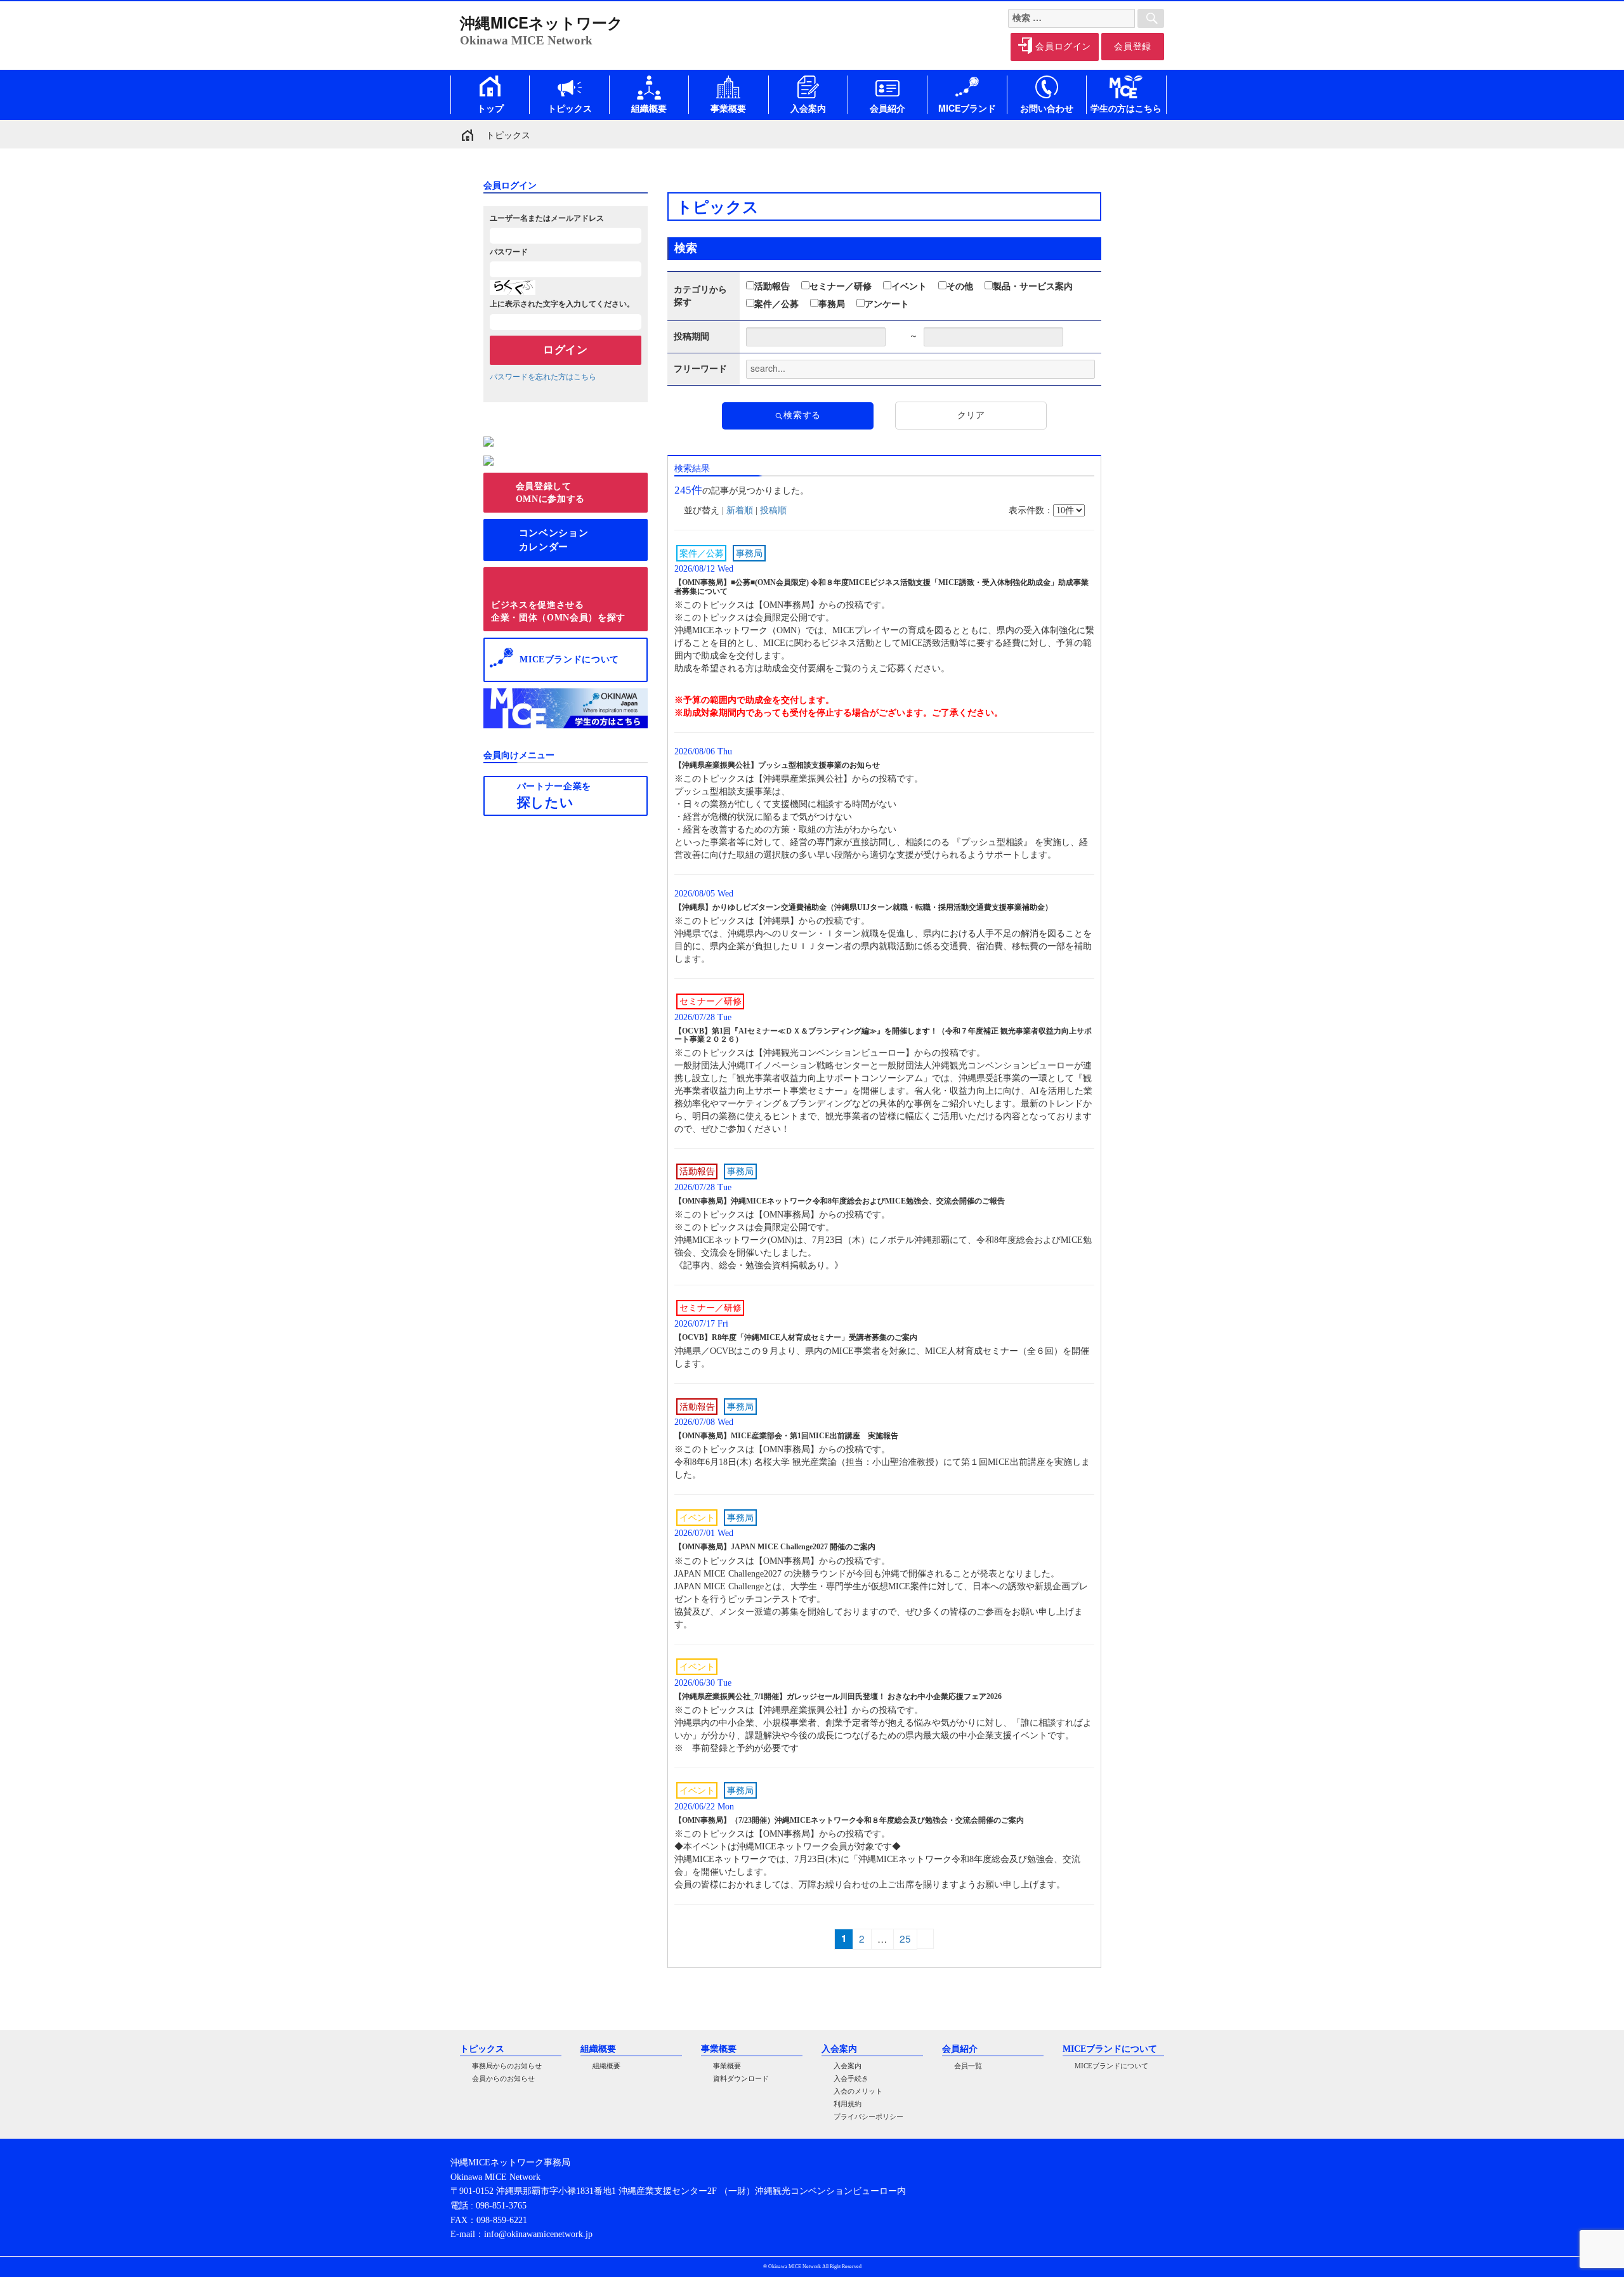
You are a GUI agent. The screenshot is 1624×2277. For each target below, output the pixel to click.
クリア (971, 415)
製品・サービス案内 (1033, 286)
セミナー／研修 (841, 286)
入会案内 (848, 2066)
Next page (925, 1939)
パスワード (509, 252)
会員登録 (1133, 47)
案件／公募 (776, 304)
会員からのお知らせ (503, 2079)
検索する (802, 415)
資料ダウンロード (741, 2079)
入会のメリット (858, 2091)
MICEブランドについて (1111, 2066)
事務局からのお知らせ (507, 2066)
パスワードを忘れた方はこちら (543, 377)
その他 (960, 286)
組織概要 (606, 2066)
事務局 (832, 304)
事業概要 (727, 2066)
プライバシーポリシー (868, 2117)
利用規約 (848, 2104)
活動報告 (772, 286)
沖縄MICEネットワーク (541, 22)
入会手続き (851, 2079)
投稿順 (773, 510)
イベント (909, 286)
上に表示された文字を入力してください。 (562, 304)
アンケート (887, 304)
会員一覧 (968, 2066)
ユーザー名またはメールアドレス (547, 218)
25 (908, 1938)
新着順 (740, 510)
